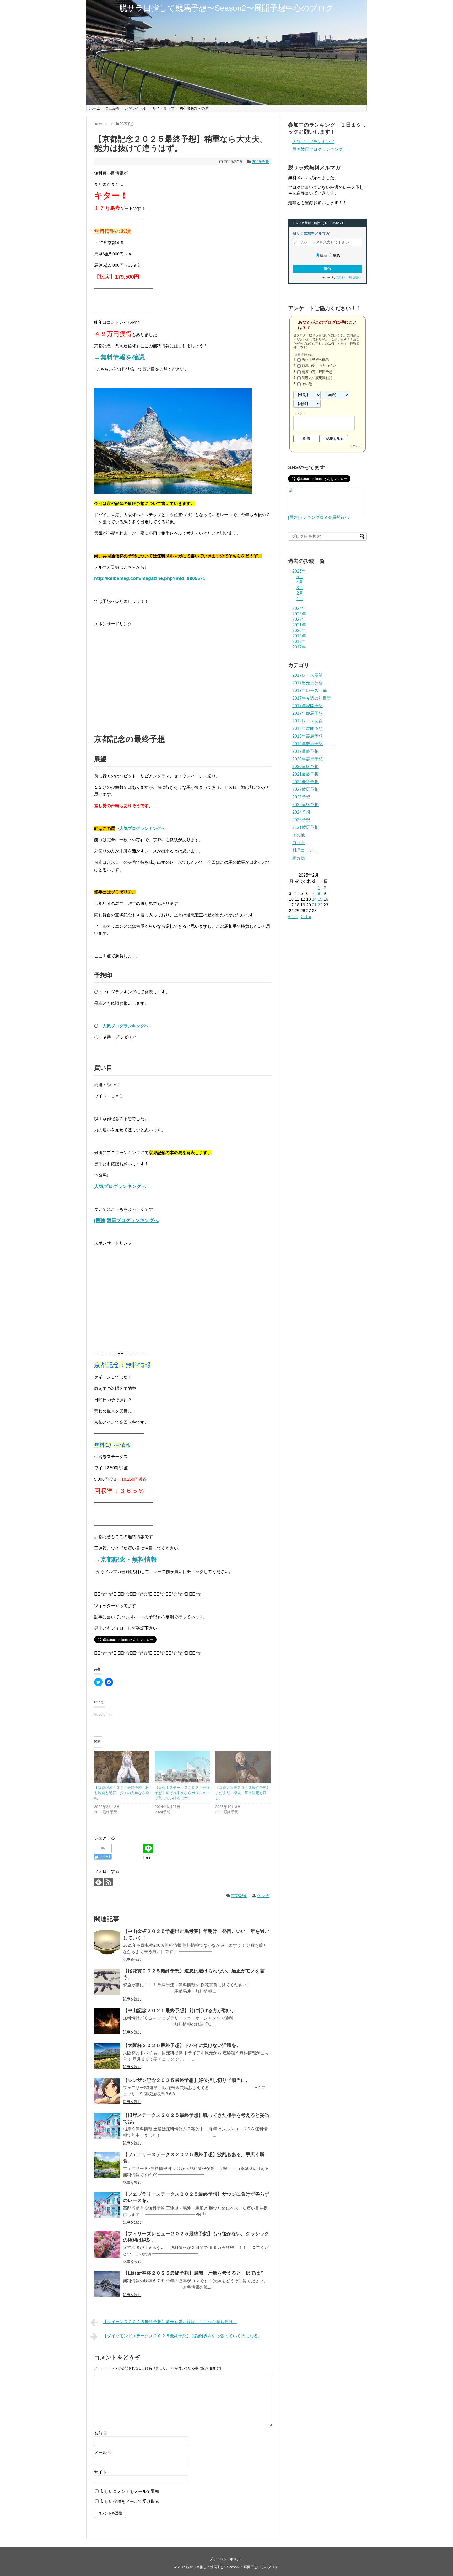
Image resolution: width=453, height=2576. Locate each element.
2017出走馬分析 (308, 683)
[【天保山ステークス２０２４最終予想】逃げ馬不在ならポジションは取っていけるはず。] (182, 1767)
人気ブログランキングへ (142, 828)
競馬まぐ (341, 277)
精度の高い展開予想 (317, 372)
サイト (100, 2472)
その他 (307, 384)
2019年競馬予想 (308, 744)
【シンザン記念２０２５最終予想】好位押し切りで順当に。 (187, 2080)
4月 (300, 582)
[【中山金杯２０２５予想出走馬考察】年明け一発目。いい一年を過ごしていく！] (107, 1942)
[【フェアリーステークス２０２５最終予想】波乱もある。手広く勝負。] (107, 2165)
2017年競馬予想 (308, 713)
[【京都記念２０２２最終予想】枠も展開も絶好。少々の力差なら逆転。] (122, 1767)
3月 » (306, 917)
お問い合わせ (136, 108)
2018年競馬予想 (308, 736)
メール (103, 2453)
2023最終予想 (305, 805)
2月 (300, 593)
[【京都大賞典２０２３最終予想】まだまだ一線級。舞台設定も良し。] (243, 1767)
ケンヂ (263, 1896)
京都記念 (239, 1896)
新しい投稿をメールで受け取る (130, 2501)
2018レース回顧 (308, 721)
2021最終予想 (305, 774)
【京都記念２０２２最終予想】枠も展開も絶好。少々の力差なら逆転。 (122, 1793)
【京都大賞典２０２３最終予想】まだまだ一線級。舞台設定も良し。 (243, 1793)
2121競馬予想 (305, 827)
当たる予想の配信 (315, 360)
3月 (300, 588)
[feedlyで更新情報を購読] (98, 1882)
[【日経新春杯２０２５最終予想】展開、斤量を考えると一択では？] (107, 2284)
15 (320, 899)
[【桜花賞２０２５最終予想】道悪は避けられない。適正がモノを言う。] (107, 1982)
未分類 (299, 858)
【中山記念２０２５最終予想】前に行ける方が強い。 (180, 2010)
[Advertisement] (183, 683)
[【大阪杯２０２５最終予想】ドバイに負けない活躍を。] (107, 2056)
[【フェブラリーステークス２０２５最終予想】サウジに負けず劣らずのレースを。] (107, 2205)
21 (314, 905)
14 (314, 899)
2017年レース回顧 (310, 690)
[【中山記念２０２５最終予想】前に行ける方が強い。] (107, 2021)
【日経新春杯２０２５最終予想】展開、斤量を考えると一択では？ (194, 2273)
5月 (300, 577)
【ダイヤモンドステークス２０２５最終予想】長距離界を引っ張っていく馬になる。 (182, 2336)
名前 (101, 2433)
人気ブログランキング (313, 142)
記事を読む (132, 1959)
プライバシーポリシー (226, 2559)
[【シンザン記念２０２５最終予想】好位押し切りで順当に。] (107, 2091)
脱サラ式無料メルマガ (311, 233)
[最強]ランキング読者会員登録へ (319, 517)
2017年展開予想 (308, 706)
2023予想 (301, 797)
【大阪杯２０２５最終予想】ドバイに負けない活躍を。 (182, 2045)
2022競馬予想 (305, 789)
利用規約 (354, 277)
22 (320, 905)
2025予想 (261, 162)
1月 (300, 599)
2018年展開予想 (308, 729)
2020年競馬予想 (308, 759)
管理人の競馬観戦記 (317, 378)
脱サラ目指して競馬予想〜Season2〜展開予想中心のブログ (226, 8)
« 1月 (293, 917)
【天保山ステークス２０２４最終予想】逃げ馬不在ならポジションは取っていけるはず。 (182, 1793)
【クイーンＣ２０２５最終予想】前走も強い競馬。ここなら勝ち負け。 (170, 2322)
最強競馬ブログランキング (317, 149)
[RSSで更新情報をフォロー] (108, 1882)
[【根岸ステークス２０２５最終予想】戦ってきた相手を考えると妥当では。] (107, 2126)
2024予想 (301, 812)
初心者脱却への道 (194, 108)
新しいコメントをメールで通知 (130, 2491)
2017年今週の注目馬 (312, 698)
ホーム (95, 108)
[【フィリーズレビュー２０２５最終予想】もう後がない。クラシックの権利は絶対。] (107, 2244)
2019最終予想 (305, 751)
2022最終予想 (305, 782)
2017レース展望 (308, 675)
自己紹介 (112, 108)
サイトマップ (163, 108)
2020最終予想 (305, 767)
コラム (299, 843)
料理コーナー (305, 850)
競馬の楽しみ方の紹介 (319, 366)
